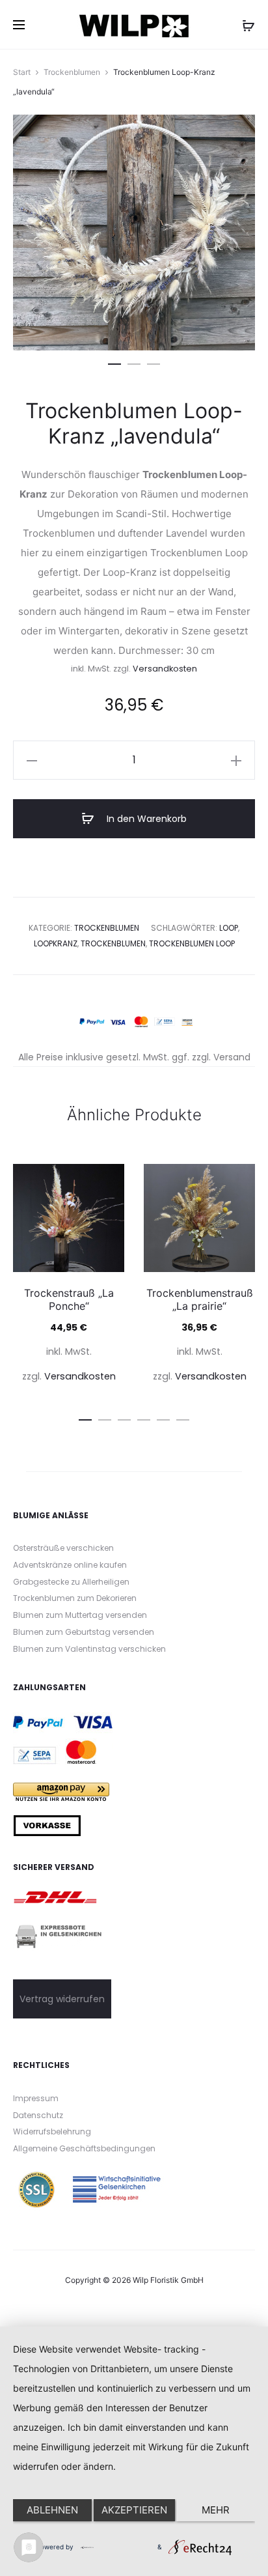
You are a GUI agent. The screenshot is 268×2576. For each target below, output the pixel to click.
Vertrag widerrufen (62, 1999)
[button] (114, 361)
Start (22, 72)
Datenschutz (38, 2115)
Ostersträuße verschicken (63, 1548)
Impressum (36, 2098)
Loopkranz (56, 943)
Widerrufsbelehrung (52, 2131)
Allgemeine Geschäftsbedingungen (84, 2148)
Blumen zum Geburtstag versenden (84, 1632)
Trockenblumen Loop (192, 943)
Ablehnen (52, 2510)
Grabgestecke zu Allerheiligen (71, 1582)
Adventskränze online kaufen (70, 1565)
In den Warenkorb (145, 819)
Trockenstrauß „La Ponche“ (69, 1299)
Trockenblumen (72, 72)
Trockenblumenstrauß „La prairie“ (200, 1299)
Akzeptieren (134, 2510)
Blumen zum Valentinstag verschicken (89, 1649)
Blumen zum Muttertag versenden (80, 1615)
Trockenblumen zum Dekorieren (75, 1598)
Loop (229, 928)
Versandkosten (165, 669)
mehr (216, 2510)
